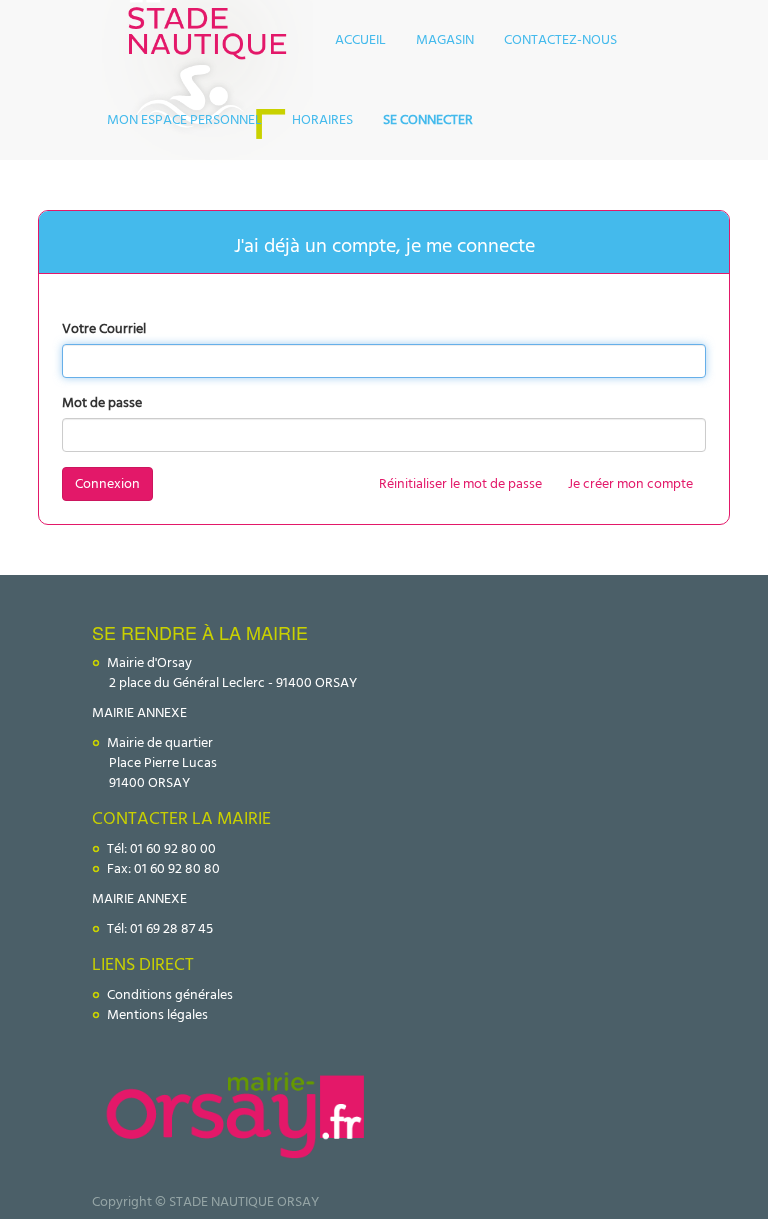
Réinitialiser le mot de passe (460, 483)
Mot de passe (102, 403)
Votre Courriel (104, 329)
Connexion (107, 483)
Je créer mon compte (630, 483)
